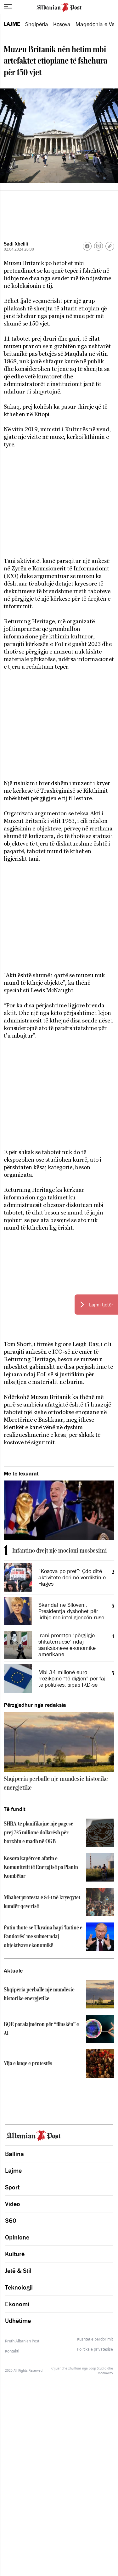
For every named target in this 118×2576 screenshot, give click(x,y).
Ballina (14, 2154)
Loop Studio (98, 2368)
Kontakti (12, 2351)
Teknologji (19, 2287)
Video (13, 2204)
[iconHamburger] (8, 6)
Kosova (62, 24)
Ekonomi (17, 2304)
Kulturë (15, 2254)
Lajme (12, 24)
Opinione (17, 2237)
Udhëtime (18, 2321)
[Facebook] (87, 246)
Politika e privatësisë (95, 2349)
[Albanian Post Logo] (59, 7)
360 (11, 2221)
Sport (12, 2187)
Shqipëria (37, 24)
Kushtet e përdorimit (95, 2339)
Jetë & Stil (18, 2271)
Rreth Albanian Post (22, 2341)
